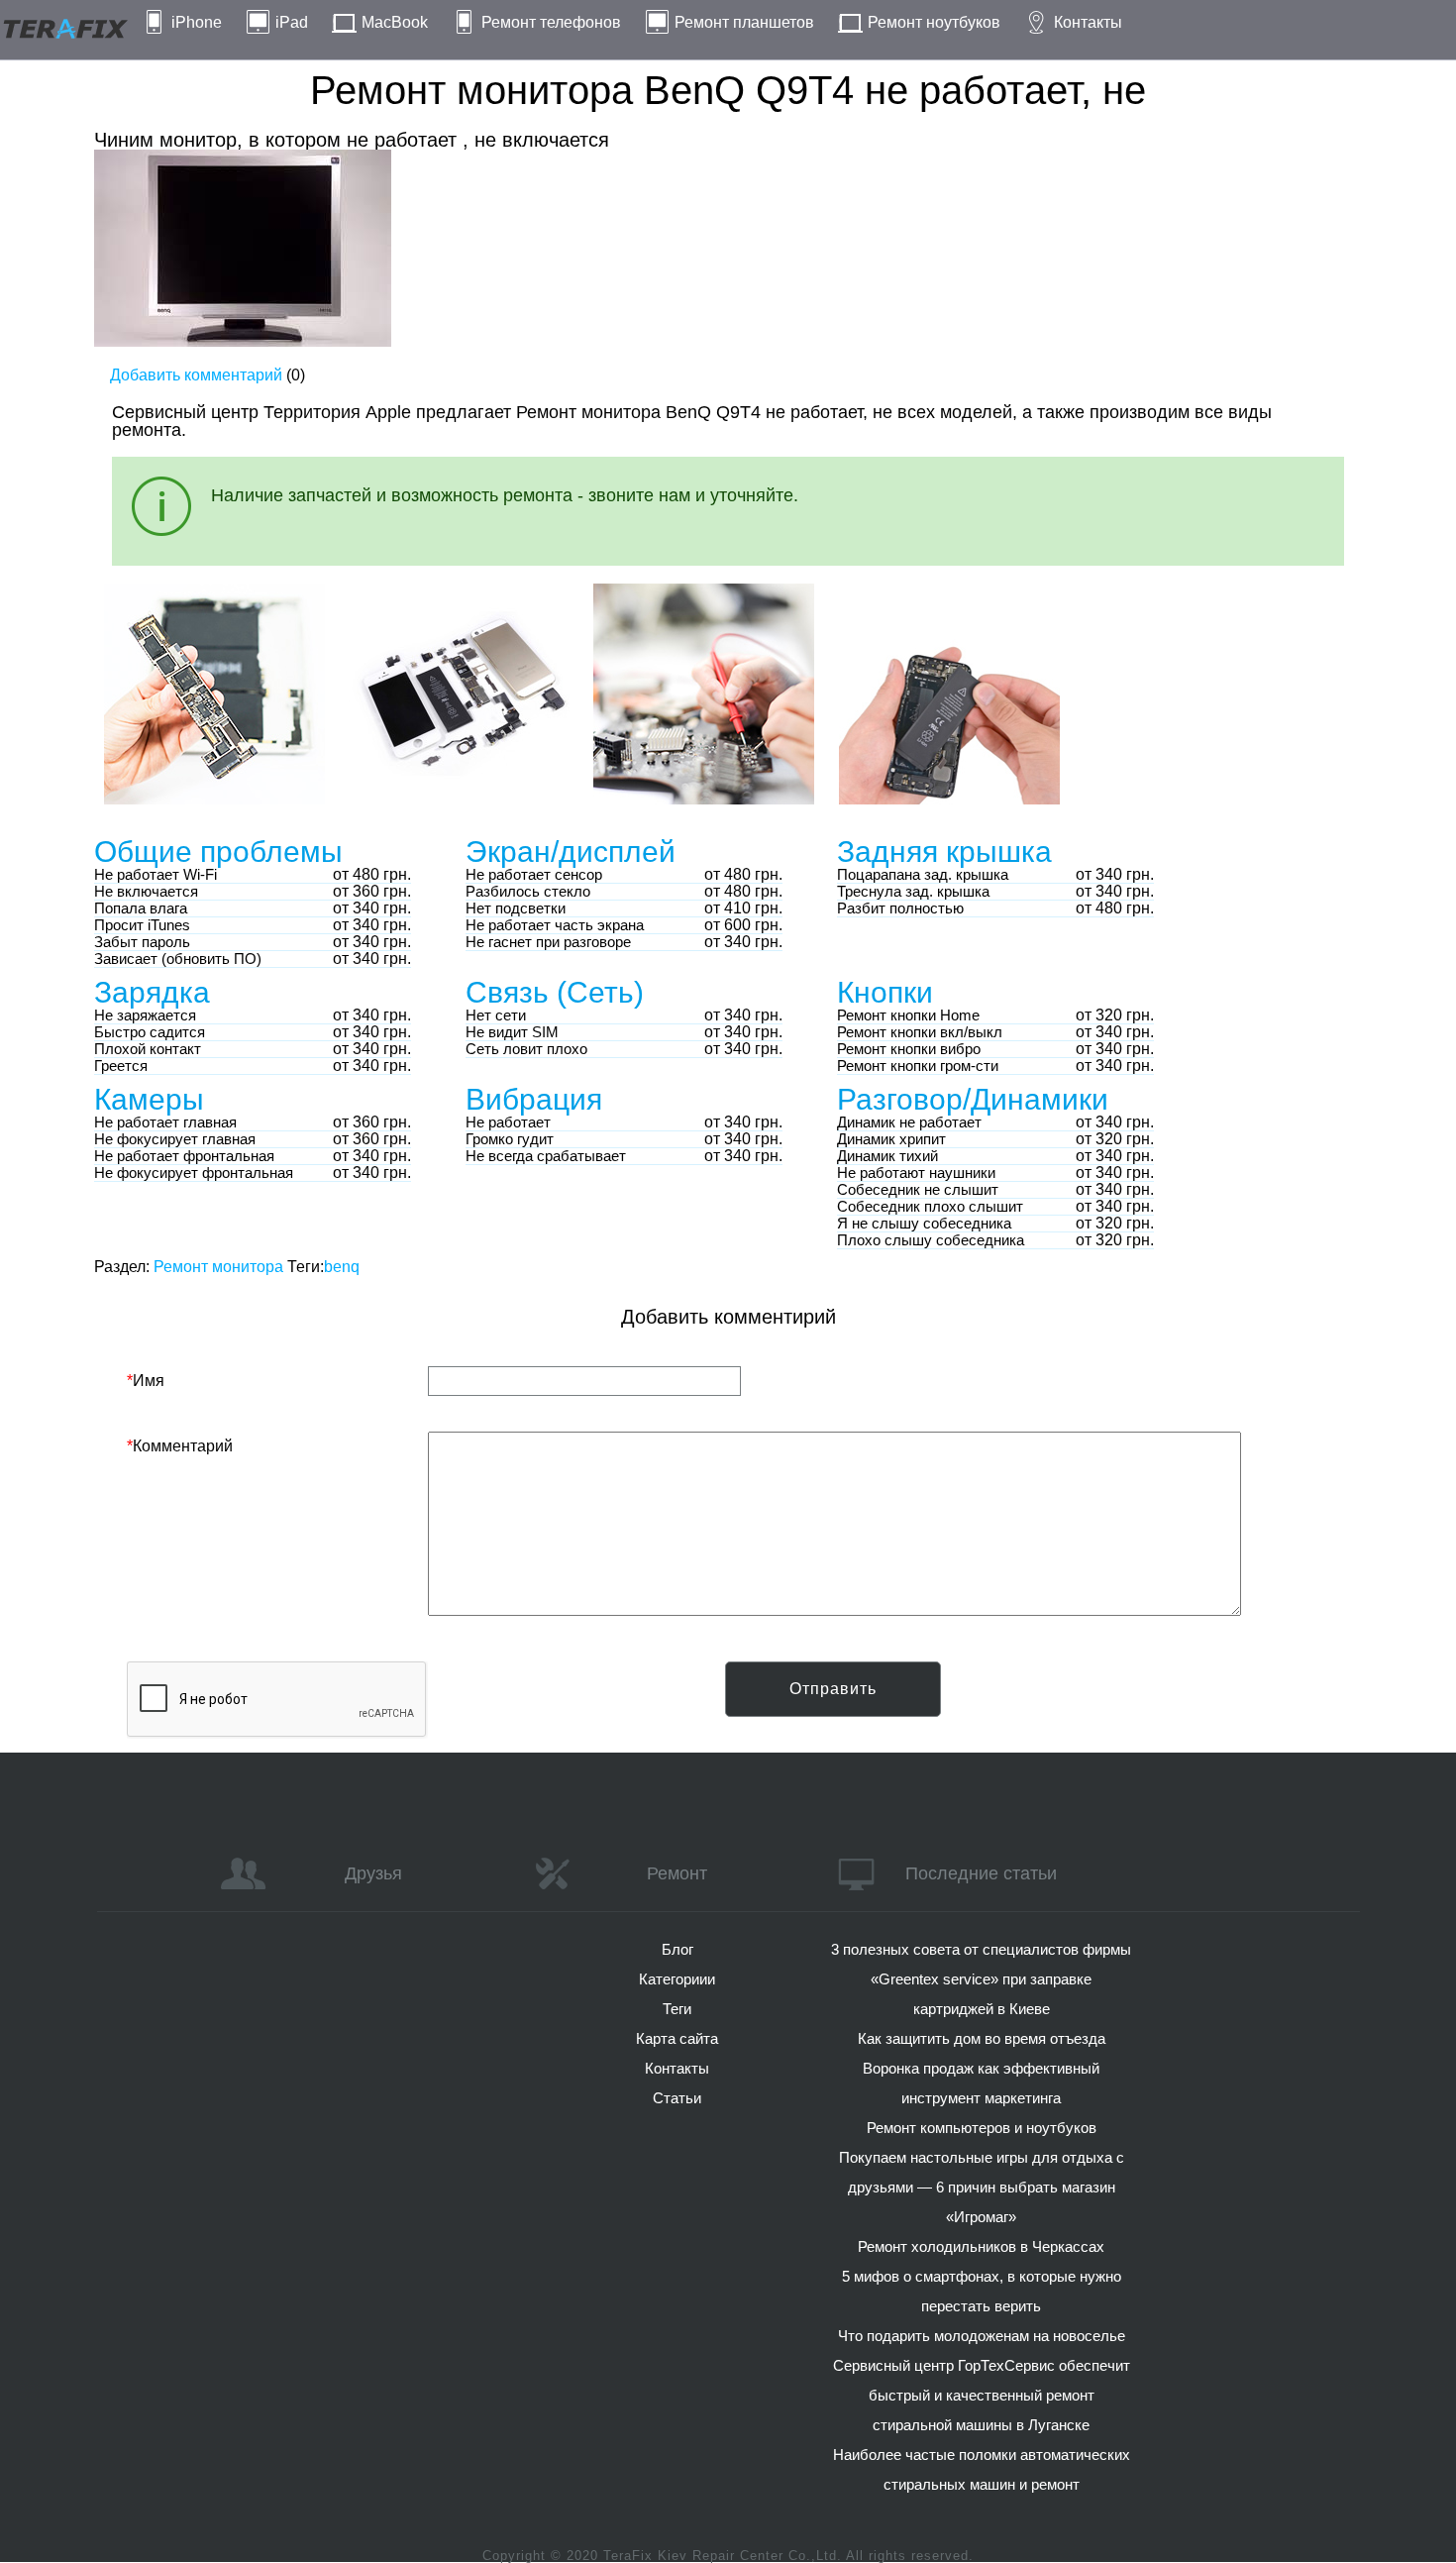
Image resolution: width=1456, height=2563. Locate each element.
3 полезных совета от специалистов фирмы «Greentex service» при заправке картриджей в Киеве (981, 1979)
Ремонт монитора (218, 1267)
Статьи (677, 2098)
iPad (292, 22)
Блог (677, 1949)
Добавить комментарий (196, 375)
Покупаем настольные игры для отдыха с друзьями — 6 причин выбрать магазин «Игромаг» (982, 2187)
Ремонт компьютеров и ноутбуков (982, 2128)
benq (342, 1267)
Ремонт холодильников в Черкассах (981, 2246)
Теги (677, 2009)
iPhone (197, 22)
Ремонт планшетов (744, 22)
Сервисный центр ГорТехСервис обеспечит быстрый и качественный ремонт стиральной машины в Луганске (982, 2395)
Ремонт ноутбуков (934, 22)
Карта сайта (677, 2038)
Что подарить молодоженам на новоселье (982, 2336)
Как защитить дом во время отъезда (982, 2038)
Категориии (677, 1979)
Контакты (1088, 22)
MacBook (395, 22)
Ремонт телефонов (551, 22)
